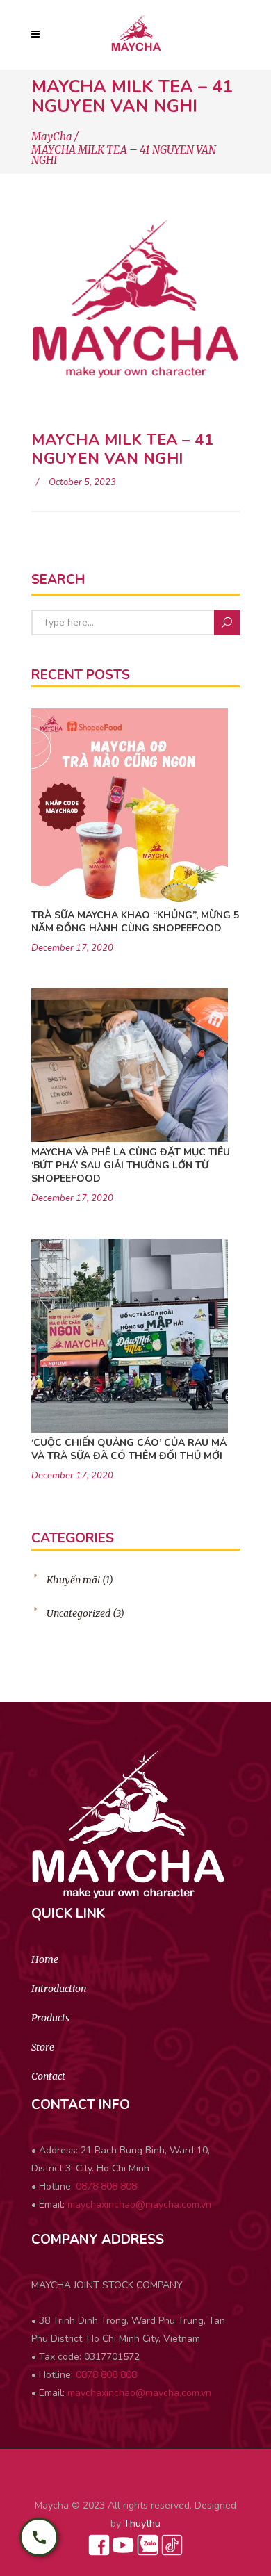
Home (45, 1959)
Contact (48, 2076)
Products (50, 2018)
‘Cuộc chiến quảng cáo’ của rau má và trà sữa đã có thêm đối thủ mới (129, 1449)
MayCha (52, 137)
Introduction (59, 1989)
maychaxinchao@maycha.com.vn (139, 2204)
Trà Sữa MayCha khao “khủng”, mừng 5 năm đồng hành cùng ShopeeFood (135, 922)
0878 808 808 (106, 2186)
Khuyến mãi (73, 1580)
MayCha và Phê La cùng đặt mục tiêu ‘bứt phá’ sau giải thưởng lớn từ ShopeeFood (131, 1165)
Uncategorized (79, 1613)
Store (43, 2047)
